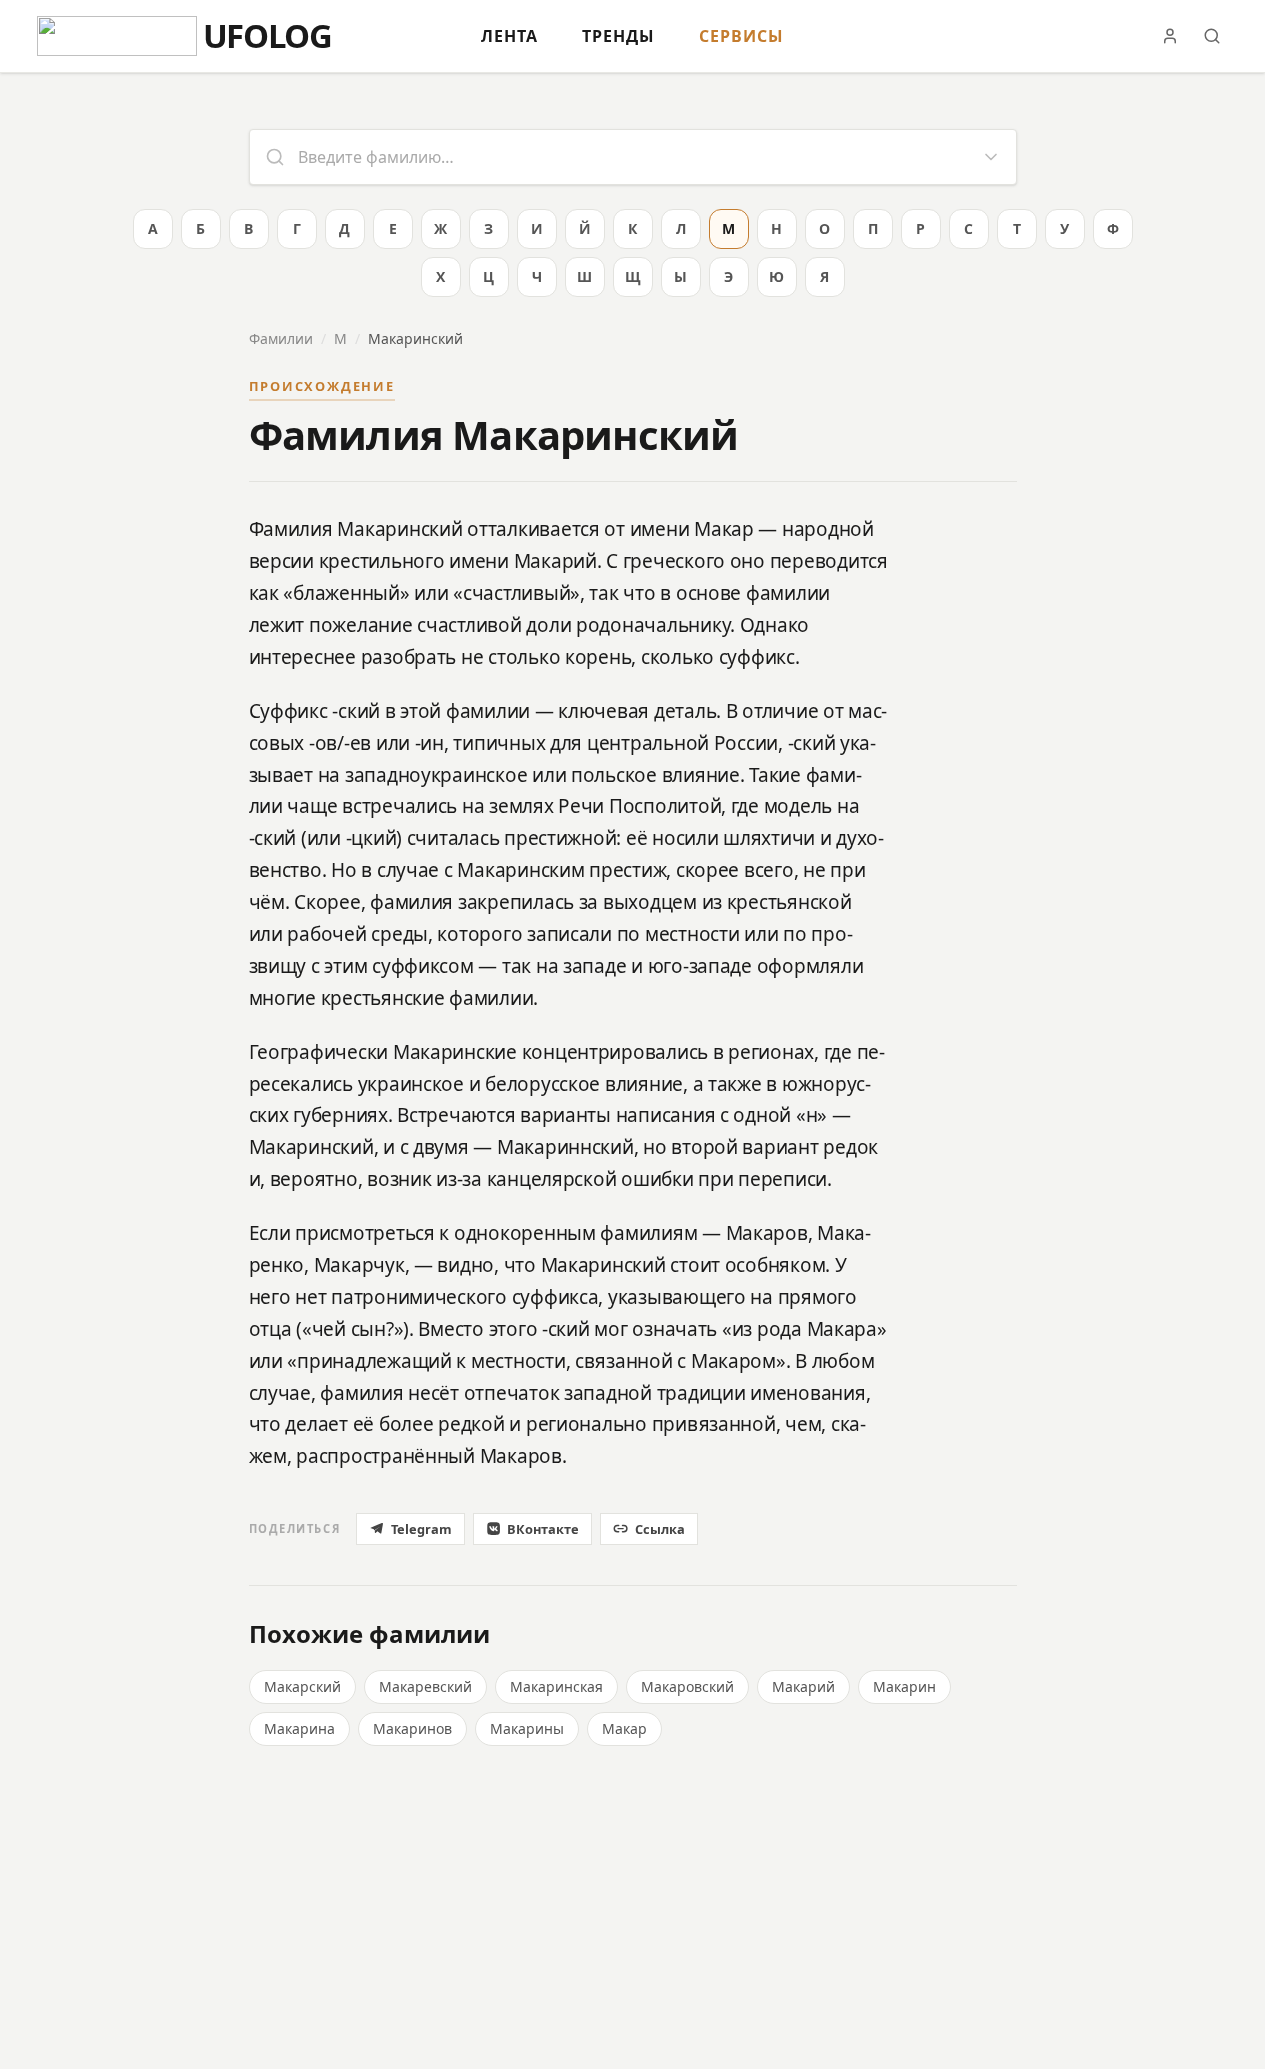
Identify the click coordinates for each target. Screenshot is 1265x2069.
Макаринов (412, 1728)
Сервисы (741, 36)
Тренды (618, 36)
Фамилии (281, 338)
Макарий (803, 1686)
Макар (624, 1728)
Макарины (527, 1728)
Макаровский (687, 1686)
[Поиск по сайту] (1212, 36)
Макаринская (556, 1686)
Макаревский (425, 1686)
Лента (509, 36)
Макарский (302, 1686)
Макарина (299, 1728)
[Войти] (1170, 36)
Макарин (904, 1686)
